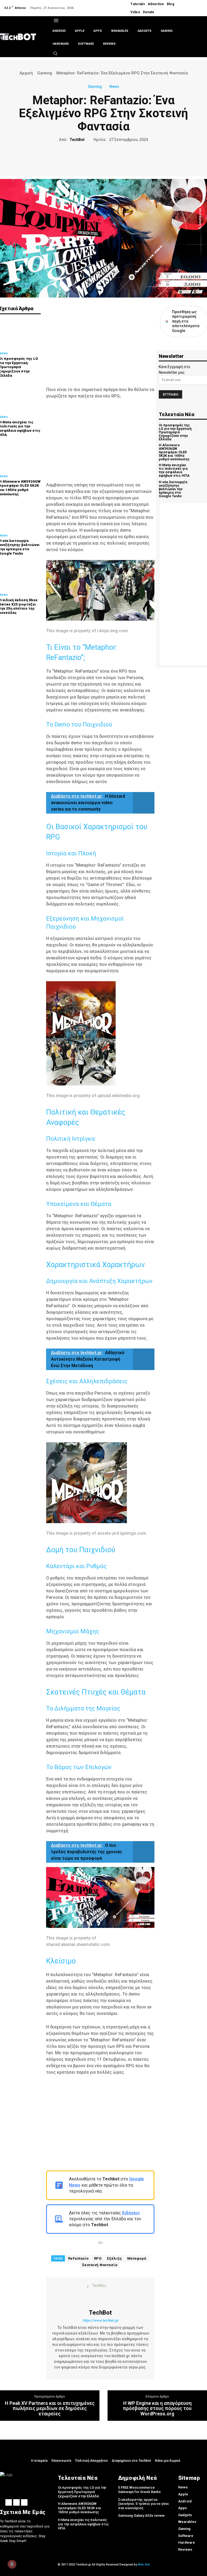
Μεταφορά (137, 2258)
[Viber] (128, 158)
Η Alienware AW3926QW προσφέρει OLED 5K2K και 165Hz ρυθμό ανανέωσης (174, 452)
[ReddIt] (116, 158)
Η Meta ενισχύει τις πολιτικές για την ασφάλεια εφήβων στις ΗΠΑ (174, 470)
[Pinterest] (91, 158)
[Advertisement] (100, 343)
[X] (201, 5)
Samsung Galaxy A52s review (141, 2516)
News (114, 87)
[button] (55, 53)
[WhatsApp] (103, 158)
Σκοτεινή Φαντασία (100, 2265)
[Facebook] (195, 5)
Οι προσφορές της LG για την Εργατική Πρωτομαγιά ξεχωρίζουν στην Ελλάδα (175, 432)
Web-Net (144, 2565)
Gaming (45, 73)
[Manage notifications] (12, 2564)
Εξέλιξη (114, 2258)
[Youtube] (195, 11)
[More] (141, 158)
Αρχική (26, 73)
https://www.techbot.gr (100, 2320)
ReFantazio (78, 2258)
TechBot (77, 140)
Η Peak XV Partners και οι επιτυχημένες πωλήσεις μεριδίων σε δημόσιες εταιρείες (50, 2409)
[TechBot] (100, 2293)
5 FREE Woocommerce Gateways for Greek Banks (139, 2490)
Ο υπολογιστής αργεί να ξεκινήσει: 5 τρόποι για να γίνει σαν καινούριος (143, 2504)
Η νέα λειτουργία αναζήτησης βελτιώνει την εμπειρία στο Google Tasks (173, 489)
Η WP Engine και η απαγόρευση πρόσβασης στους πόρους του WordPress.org (157, 2409)
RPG (98, 2258)
